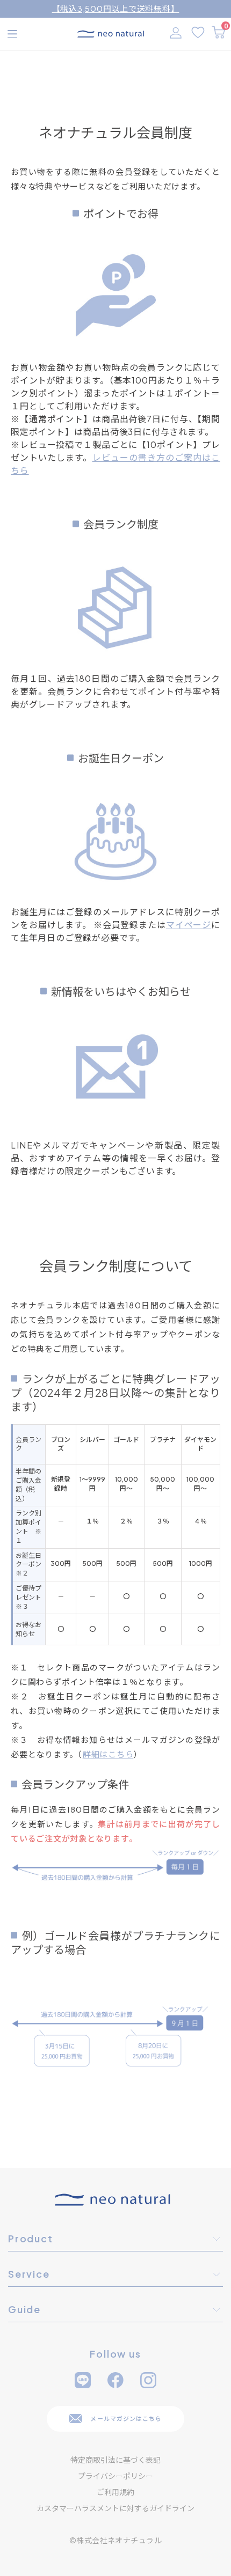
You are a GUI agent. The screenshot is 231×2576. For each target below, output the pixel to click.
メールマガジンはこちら (126, 2419)
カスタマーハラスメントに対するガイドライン (115, 2508)
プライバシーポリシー (115, 2476)
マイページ (189, 925)
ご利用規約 (115, 2492)
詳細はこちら (108, 1754)
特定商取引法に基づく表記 (115, 2460)
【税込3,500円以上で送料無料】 (116, 8)
